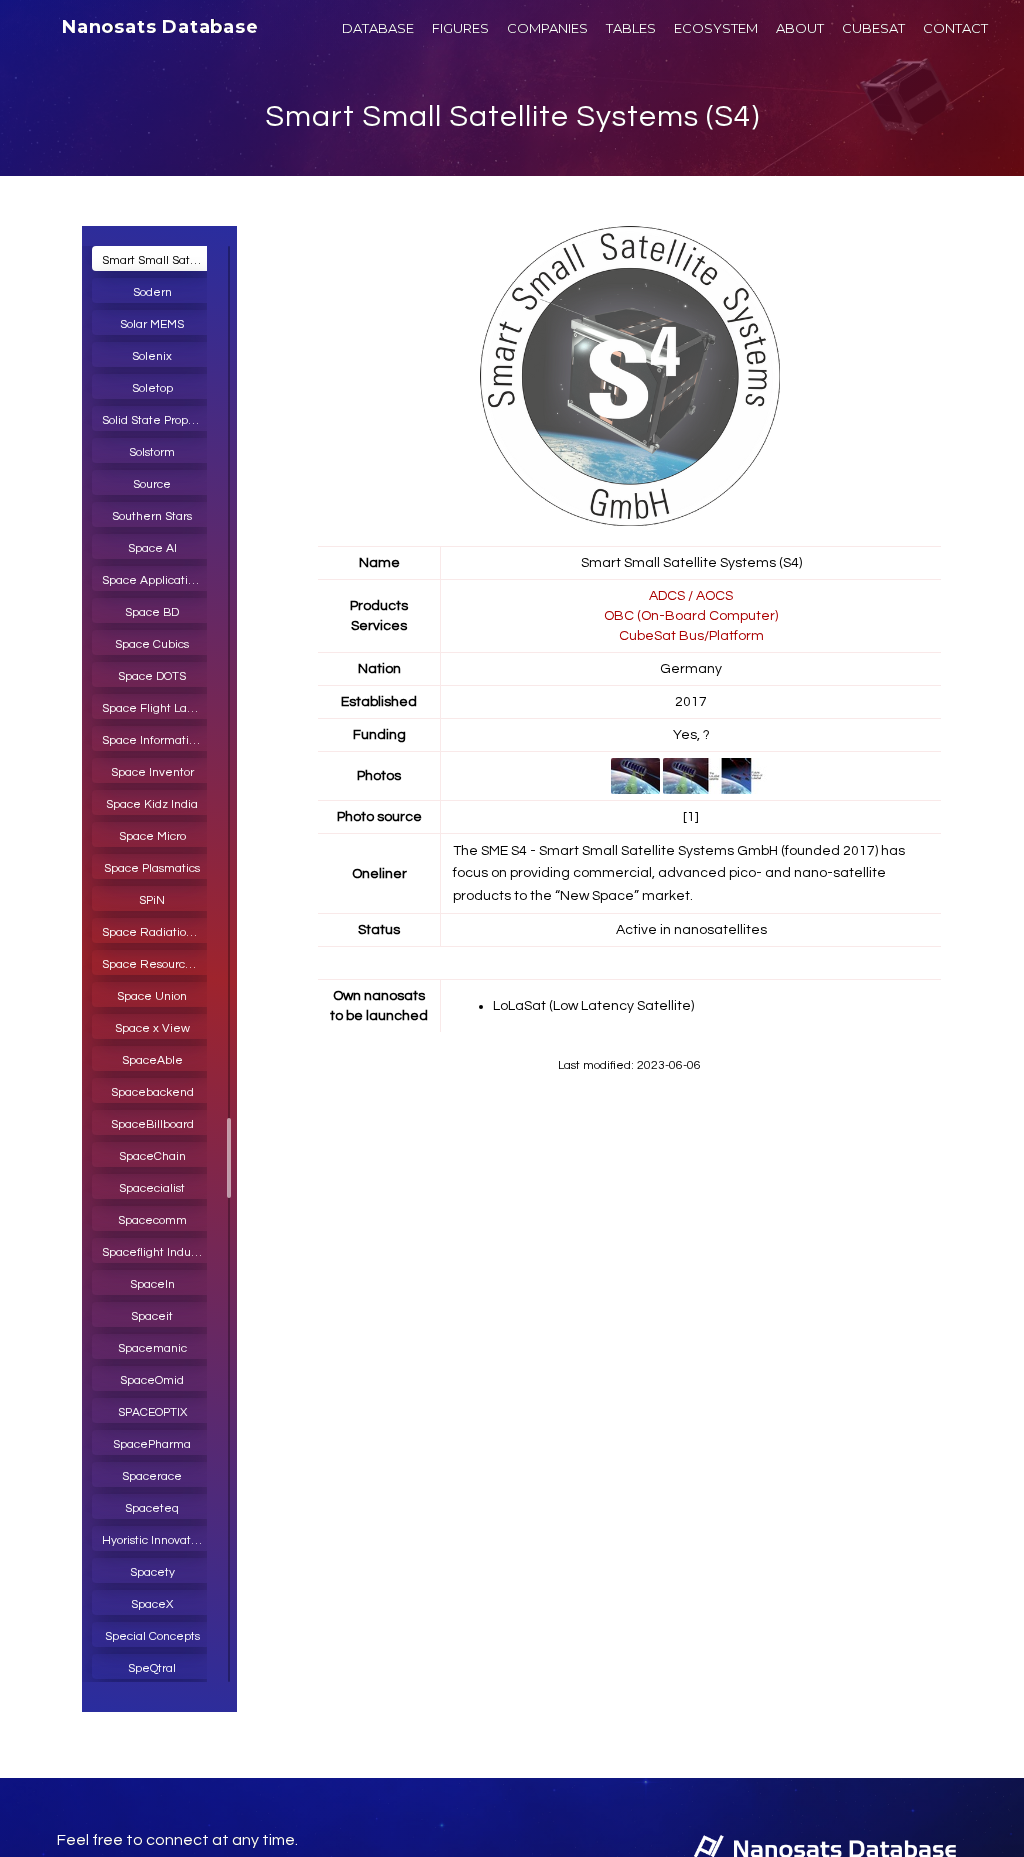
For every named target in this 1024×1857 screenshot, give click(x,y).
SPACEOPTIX (152, 1412)
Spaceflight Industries (157, 1252)
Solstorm (152, 452)
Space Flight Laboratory (157, 708)
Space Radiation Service (157, 932)
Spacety (152, 1572)
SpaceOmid (152, 1380)
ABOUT (800, 28)
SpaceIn (152, 1284)
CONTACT (955, 28)
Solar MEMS (152, 324)
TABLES (631, 28)
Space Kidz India (152, 804)
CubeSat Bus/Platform (691, 636)
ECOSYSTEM (716, 28)
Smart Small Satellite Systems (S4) (512, 116)
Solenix (152, 356)
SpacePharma (152, 1444)
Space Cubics (152, 644)
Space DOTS (152, 676)
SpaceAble (152, 1060)
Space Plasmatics (152, 868)
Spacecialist (152, 1188)
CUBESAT (873, 28)
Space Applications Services (157, 580)
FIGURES (460, 28)
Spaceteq (152, 1508)
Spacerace (152, 1476)
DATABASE (378, 28)
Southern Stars (152, 516)
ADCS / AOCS (691, 596)
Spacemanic (152, 1348)
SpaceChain (152, 1156)
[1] (691, 817)
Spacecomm (152, 1220)
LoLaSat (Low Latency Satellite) (593, 1006)
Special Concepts (152, 1636)
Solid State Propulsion (157, 420)
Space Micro (152, 836)
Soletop (152, 388)
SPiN (152, 900)
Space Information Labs (157, 740)
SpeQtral (152, 1668)
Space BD (152, 612)
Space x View (152, 1028)
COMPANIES (547, 28)
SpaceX (152, 1604)
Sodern (152, 292)
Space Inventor (152, 772)
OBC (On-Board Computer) (691, 616)
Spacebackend (152, 1092)
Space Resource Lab (157, 964)
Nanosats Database (160, 27)
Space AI (152, 548)
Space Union (152, 996)
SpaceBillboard (152, 1124)
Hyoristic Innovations (157, 1540)
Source (152, 484)
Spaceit (152, 1316)
